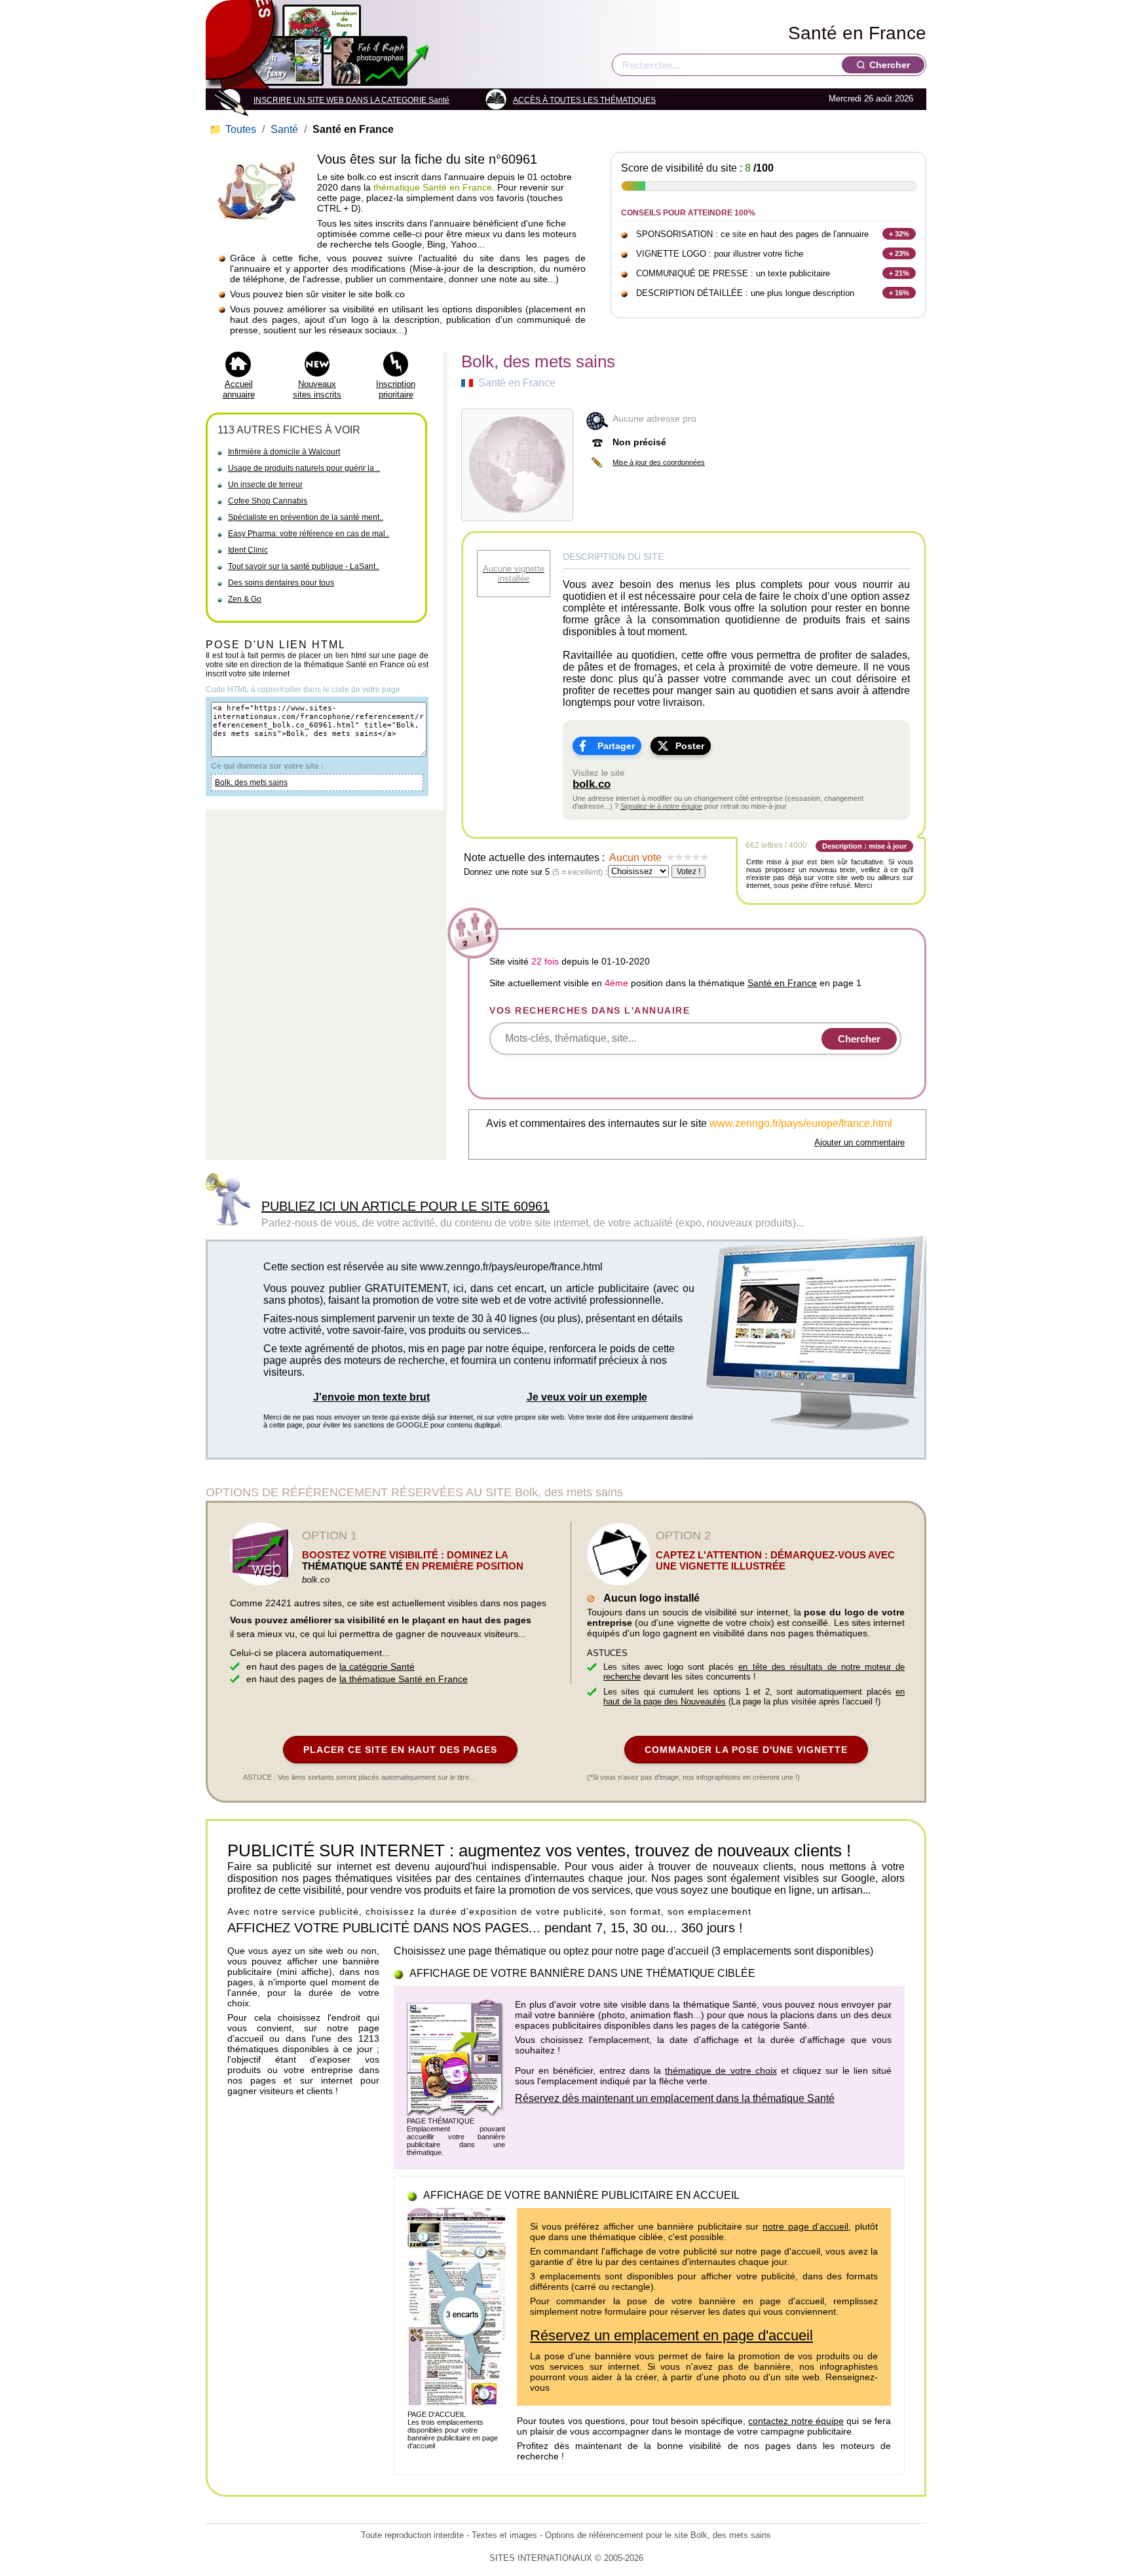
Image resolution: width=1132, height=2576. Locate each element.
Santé (284, 129)
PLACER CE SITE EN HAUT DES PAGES (400, 1750)
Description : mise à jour (864, 846)
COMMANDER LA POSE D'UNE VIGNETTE (746, 1750)
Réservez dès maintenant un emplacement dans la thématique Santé (675, 2098)
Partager (616, 746)
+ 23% (899, 253)
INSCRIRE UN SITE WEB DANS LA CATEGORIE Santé (351, 100)
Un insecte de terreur (265, 485)
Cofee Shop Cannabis (268, 501)
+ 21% (899, 273)
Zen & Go (245, 599)
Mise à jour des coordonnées (659, 462)
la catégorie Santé (377, 1666)
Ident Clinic (248, 550)
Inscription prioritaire (396, 389)
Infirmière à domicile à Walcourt (284, 452)
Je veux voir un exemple (587, 1397)
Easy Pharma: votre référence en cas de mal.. (309, 534)
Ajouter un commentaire (859, 1142)
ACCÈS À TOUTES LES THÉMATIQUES (584, 100)
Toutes (234, 129)
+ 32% (899, 234)
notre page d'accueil (805, 2226)
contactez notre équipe (796, 2421)
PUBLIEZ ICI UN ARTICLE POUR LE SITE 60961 (406, 1206)
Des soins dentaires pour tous (281, 583)
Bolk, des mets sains (251, 782)
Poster (690, 746)
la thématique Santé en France (404, 1679)
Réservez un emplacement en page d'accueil (671, 2335)
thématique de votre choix (721, 2070)
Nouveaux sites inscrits (317, 389)
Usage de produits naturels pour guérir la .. (304, 468)
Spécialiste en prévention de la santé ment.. (306, 517)
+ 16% (899, 293)
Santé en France (857, 33)
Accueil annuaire (239, 389)
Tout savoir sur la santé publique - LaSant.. (304, 566)
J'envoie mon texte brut (371, 1397)
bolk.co (592, 784)
